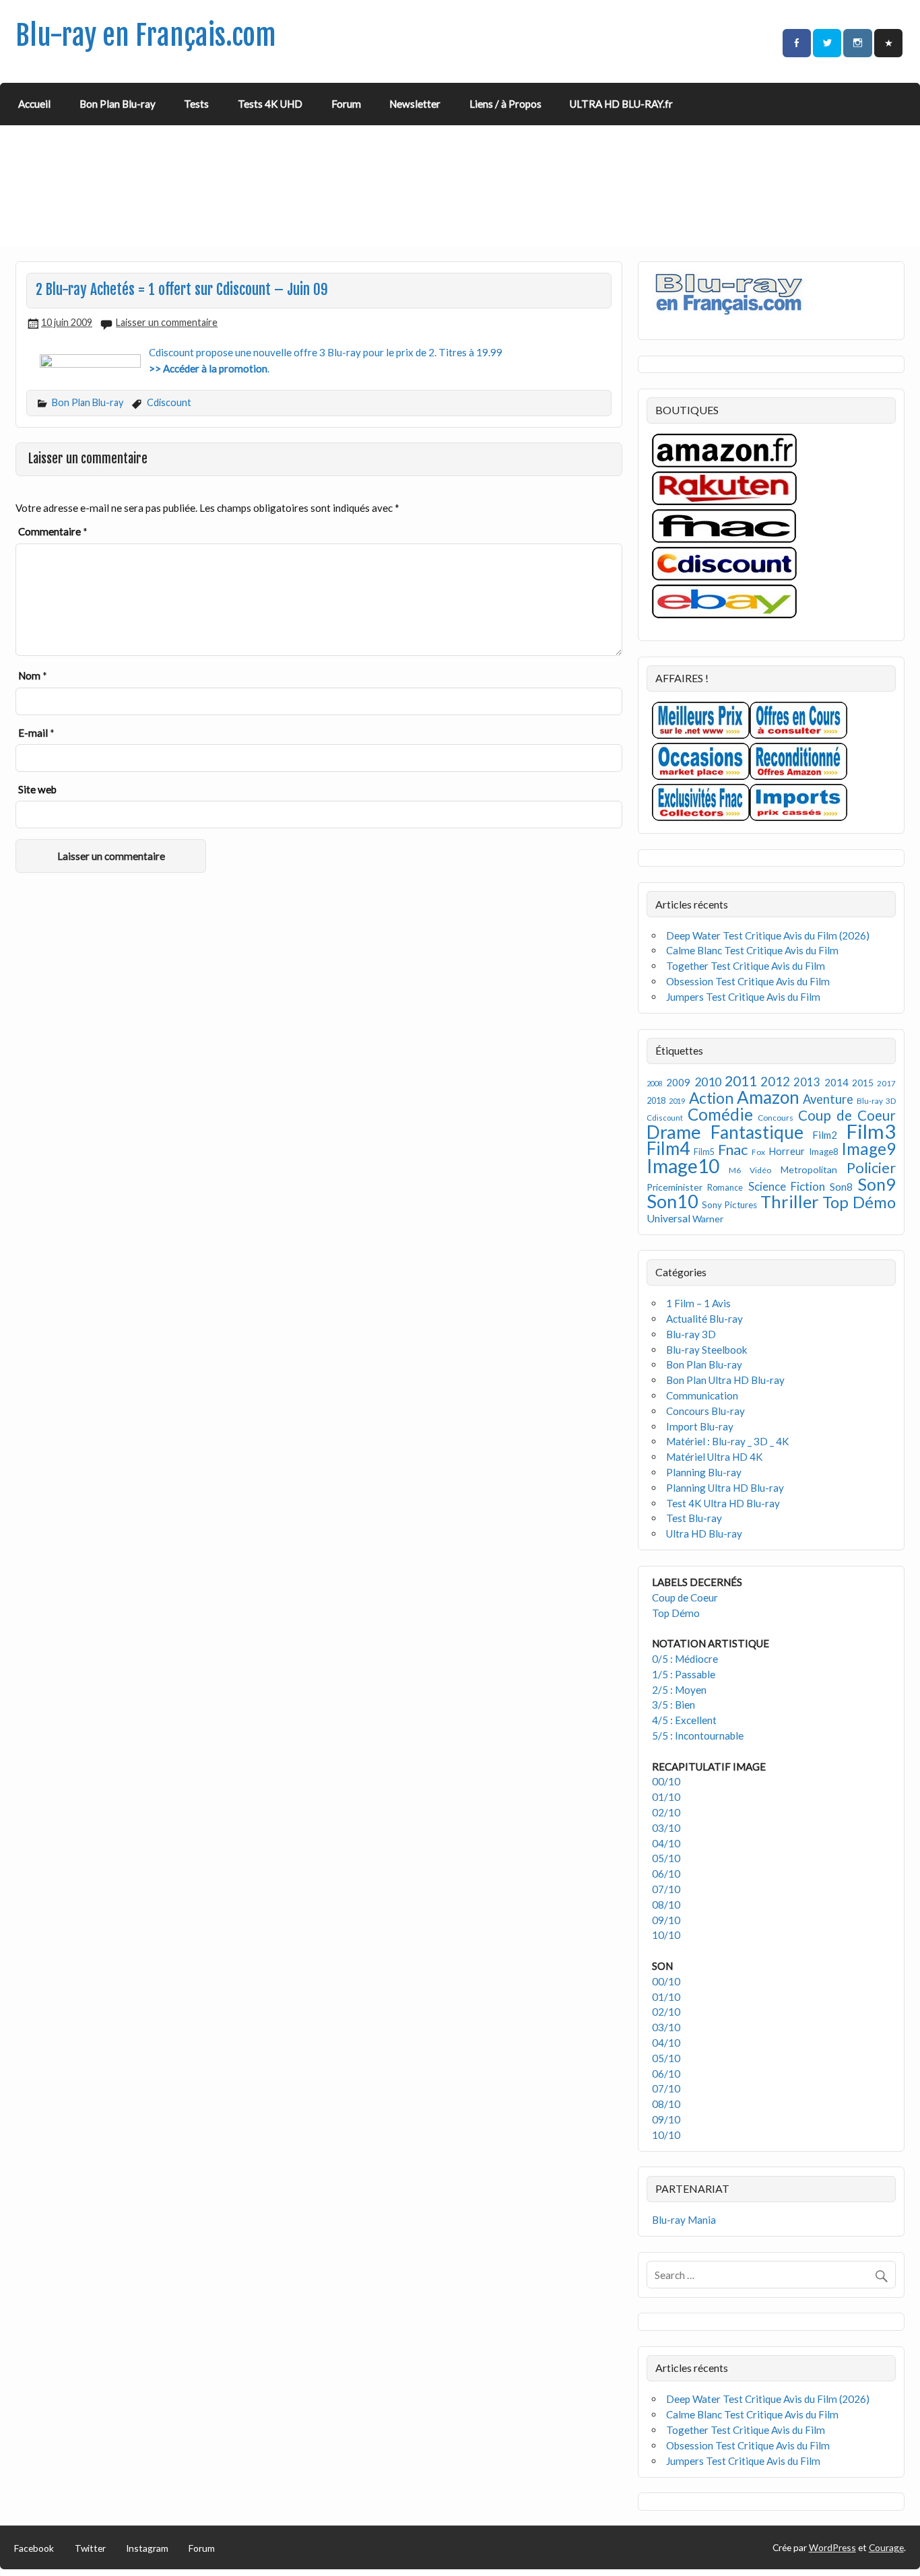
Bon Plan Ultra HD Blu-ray (725, 1380)
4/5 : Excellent (684, 1720)
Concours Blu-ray (705, 1411)
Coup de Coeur (847, 1115)
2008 (655, 1083)
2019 (677, 1101)
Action (711, 1098)
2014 (836, 1082)
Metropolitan (809, 1169)
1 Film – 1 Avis (698, 1303)
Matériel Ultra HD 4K (715, 1457)
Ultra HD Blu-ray (704, 1533)
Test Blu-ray (694, 1518)
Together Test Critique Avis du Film (746, 966)
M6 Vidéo (750, 1170)
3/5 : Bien (673, 1705)
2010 (708, 1082)
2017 (886, 1083)
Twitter (90, 2548)
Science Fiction (787, 1186)
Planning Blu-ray (704, 1472)
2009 (678, 1082)
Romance (725, 1188)
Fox (758, 1152)
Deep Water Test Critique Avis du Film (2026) (768, 935)
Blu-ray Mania (684, 2220)
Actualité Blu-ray (704, 1319)
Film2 (825, 1135)
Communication (702, 1395)
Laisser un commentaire (167, 322)
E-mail (36, 733)
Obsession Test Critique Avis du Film (748, 981)
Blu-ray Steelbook (707, 1350)
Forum (346, 104)
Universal (668, 1218)
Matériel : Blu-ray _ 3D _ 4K (728, 1441)
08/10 (666, 1905)
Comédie (720, 1114)
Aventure (828, 1099)
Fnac (733, 1149)
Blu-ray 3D (876, 1101)
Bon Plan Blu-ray (118, 104)
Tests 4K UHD (270, 104)
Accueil (34, 104)
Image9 (868, 1149)
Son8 (841, 1187)
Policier (871, 1167)
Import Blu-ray (700, 1426)
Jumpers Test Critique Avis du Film (743, 997)
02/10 (666, 1812)
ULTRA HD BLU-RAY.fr (621, 104)
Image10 (683, 1166)
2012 (775, 1081)
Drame (674, 1132)
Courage (886, 2547)
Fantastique (757, 1132)
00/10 (666, 1781)
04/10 (666, 1843)
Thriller (790, 1201)
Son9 (877, 1184)
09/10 (666, 1920)
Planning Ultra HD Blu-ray (725, 1488)
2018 (656, 1101)
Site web (37, 789)
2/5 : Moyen (679, 1690)
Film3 (871, 1131)
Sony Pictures (730, 1205)
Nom (33, 675)
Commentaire (53, 531)
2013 (807, 1082)
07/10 (666, 1889)
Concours (776, 1118)
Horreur (787, 1151)
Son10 (672, 1201)
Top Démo (859, 1202)
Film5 (704, 1152)
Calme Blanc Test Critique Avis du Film (752, 950)
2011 (741, 1081)
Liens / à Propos (505, 104)
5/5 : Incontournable (698, 1736)
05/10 (666, 1858)
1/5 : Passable (684, 1674)
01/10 (666, 1797)
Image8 (823, 1152)
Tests (196, 104)
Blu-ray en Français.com (146, 35)
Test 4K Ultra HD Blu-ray (723, 1503)
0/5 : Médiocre (685, 1659)
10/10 (666, 1935)
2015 (863, 1083)
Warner (708, 1219)
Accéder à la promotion (215, 368)
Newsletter (415, 104)
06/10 (666, 1874)
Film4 (668, 1148)
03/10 (666, 1828)
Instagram (147, 2548)
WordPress (832, 2547)
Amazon (768, 1097)
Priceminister (675, 1187)
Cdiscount (169, 402)
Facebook (34, 2548)
